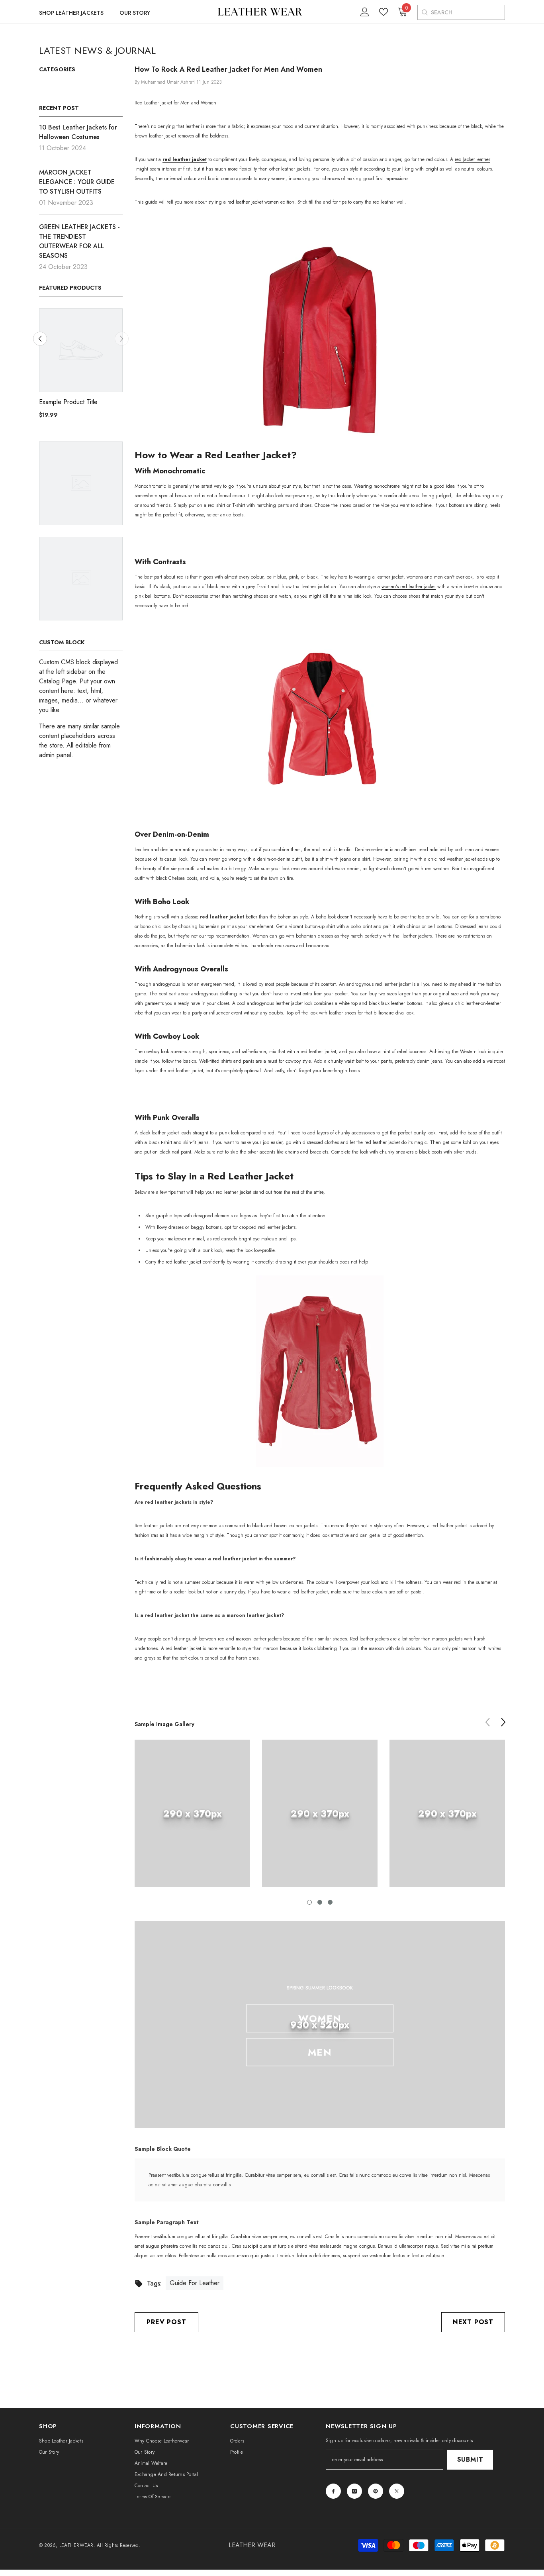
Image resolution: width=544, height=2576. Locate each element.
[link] (192, 1813)
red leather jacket (183, 1262)
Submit (470, 2459)
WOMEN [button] (320, 2018)
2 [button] (320, 1902)
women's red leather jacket (409, 587)
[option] (81, 367)
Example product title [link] (68, 402)
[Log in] (365, 12)
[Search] (424, 12)
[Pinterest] (376, 2491)
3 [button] (330, 1902)
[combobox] (468, 12)
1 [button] (309, 1902)
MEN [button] (320, 2052)
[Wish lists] (384, 12)
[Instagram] (354, 2491)
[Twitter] (397, 2491)
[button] (122, 339)
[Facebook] (333, 2491)
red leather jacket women (253, 202)
